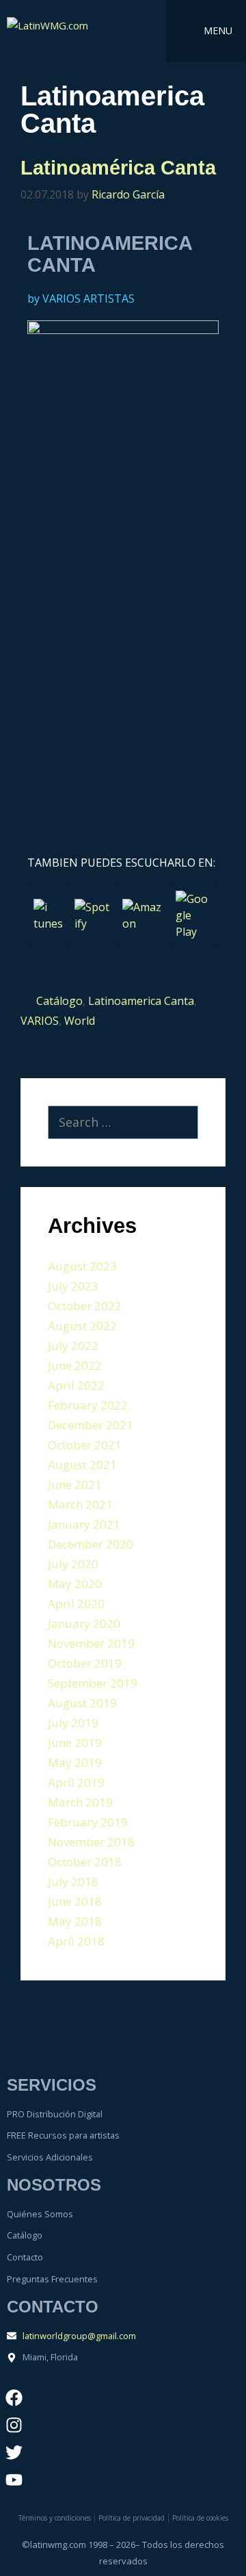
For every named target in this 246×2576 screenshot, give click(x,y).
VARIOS (40, 1021)
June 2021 (75, 1484)
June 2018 (75, 1901)
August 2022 (82, 1326)
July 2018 (73, 1882)
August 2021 (82, 1465)
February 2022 (88, 1405)
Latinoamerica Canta (141, 1001)
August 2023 (82, 1266)
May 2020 (75, 1584)
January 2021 (84, 1524)
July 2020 (73, 1564)
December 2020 (91, 1544)
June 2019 (75, 1743)
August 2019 (82, 1703)
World (80, 1021)
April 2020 (76, 1604)
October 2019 (85, 1663)
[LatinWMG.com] (61, 31)
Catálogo (59, 1001)
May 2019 (75, 1762)
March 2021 (80, 1504)
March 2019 (80, 1802)
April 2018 (76, 1941)
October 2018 (85, 1862)
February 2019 (88, 1822)
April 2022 (76, 1385)
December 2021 (91, 1425)
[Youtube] (14, 2479)
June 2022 (75, 1365)
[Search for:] (123, 1123)
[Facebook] (14, 2397)
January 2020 (84, 1623)
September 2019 (93, 1683)
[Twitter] (14, 2452)
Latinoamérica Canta (118, 168)
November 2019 (91, 1643)
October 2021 (85, 1445)
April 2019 (76, 1782)
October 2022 (85, 1306)
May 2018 (75, 1921)
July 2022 (73, 1346)
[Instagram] (14, 2425)
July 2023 (73, 1286)
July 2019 (73, 1723)
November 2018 (91, 1842)
